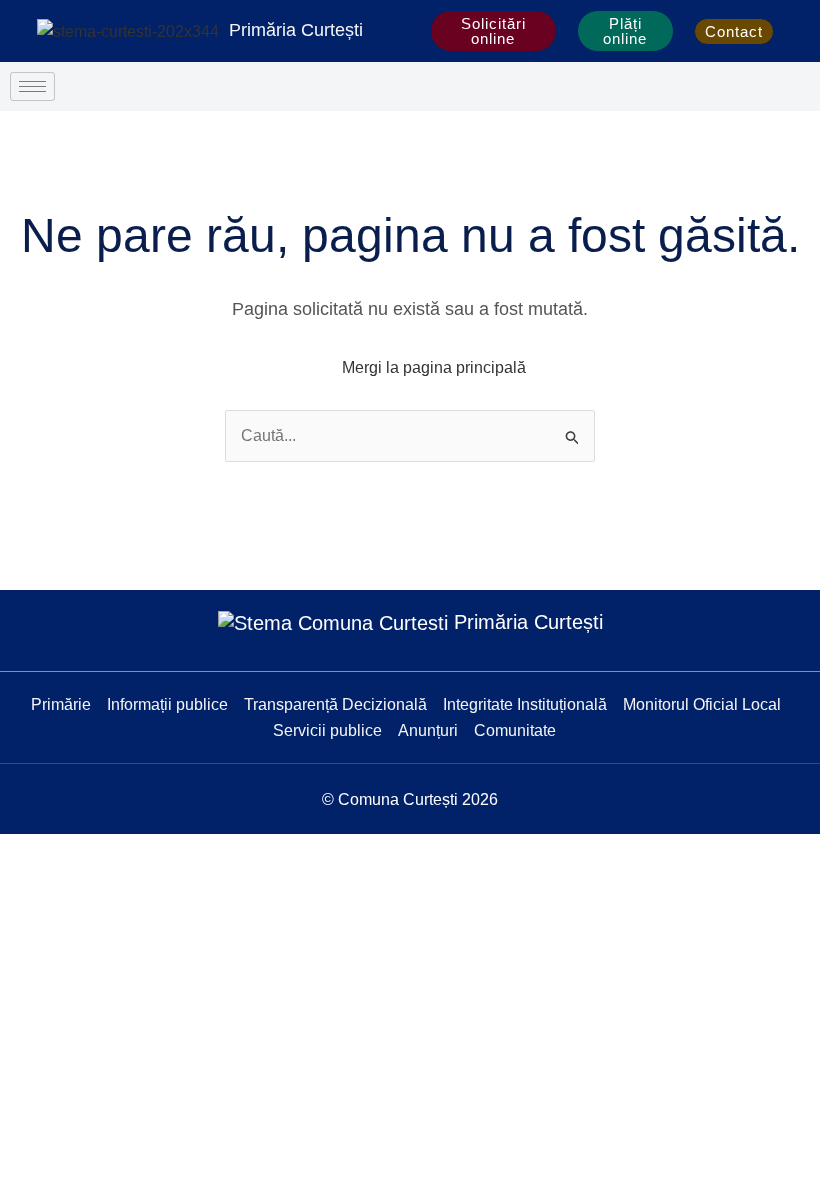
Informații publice (167, 704)
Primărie (61, 704)
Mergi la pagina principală (434, 367)
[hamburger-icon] (32, 86)
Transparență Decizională (335, 704)
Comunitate (515, 730)
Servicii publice (327, 730)
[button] (800, 31)
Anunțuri (428, 730)
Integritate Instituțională (525, 704)
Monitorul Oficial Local (702, 704)
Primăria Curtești (296, 30)
